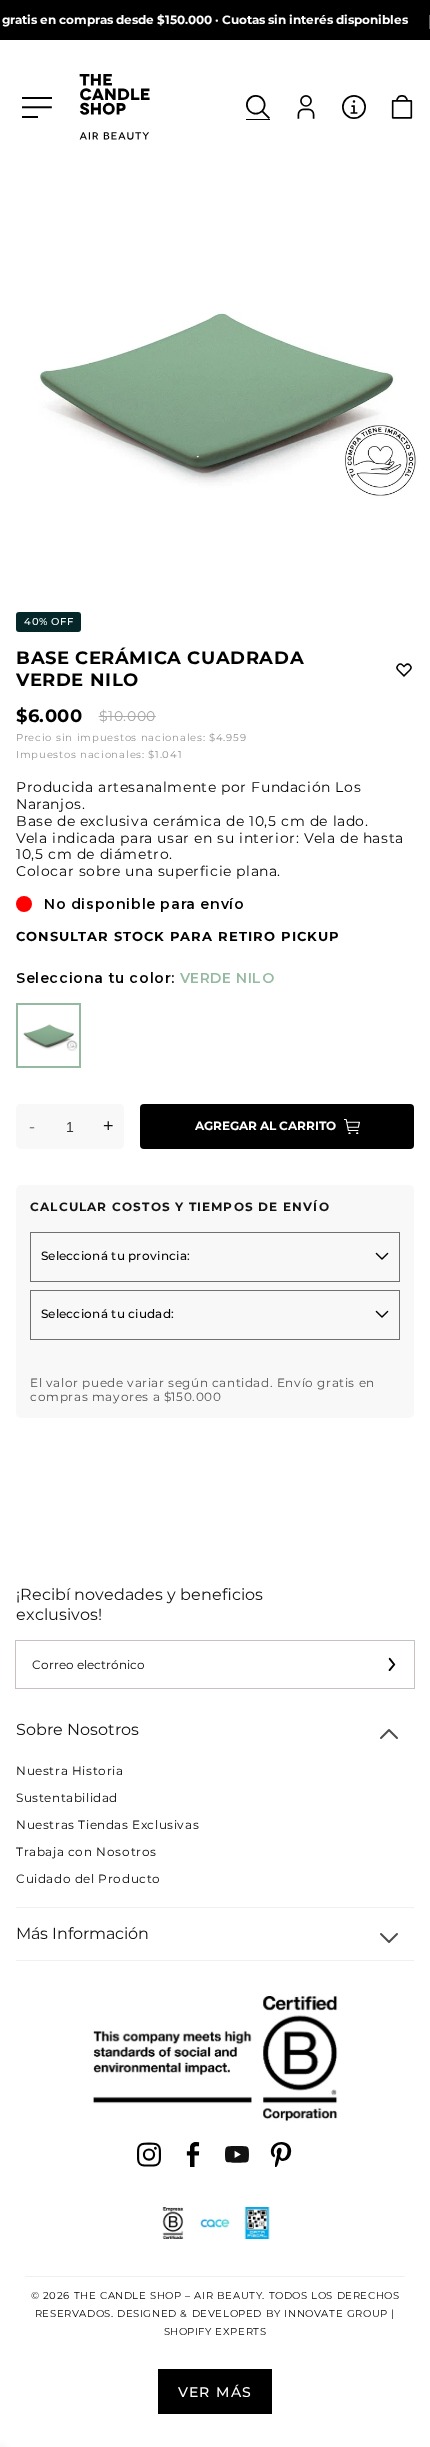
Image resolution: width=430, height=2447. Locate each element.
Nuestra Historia (70, 1770)
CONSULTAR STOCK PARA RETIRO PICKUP (178, 936)
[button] (258, 107)
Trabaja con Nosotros (86, 1851)
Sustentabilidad (67, 1797)
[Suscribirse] (391, 1664)
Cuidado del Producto (88, 1878)
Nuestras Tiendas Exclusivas (107, 1824)
